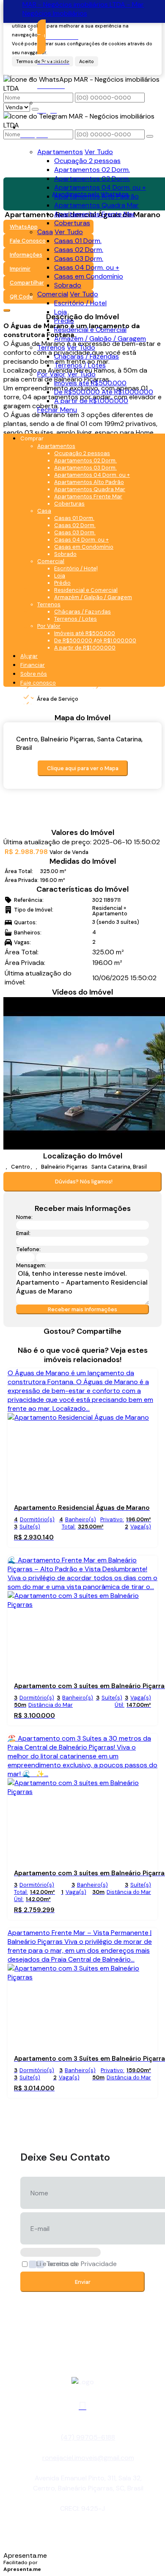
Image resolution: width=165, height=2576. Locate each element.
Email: (23, 1233)
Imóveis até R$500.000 (90, 383)
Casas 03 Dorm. (79, 258)
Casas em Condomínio (89, 276)
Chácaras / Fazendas (87, 356)
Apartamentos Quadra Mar (96, 205)
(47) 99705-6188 (88, 2437)
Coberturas (72, 223)
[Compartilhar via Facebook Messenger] (96, 1341)
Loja (60, 312)
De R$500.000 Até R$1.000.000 (104, 392)
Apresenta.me (25, 2555)
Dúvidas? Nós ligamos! (84, 1182)
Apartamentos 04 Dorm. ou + (100, 187)
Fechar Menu (57, 410)
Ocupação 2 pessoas (87, 161)
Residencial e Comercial (90, 330)
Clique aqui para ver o (83, 768)
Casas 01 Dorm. (78, 241)
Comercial (53, 294)
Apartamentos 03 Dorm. (92, 178)
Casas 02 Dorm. (79, 250)
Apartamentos (60, 152)
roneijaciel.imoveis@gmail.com (88, 2458)
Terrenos (51, 347)
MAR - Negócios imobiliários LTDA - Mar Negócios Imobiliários (83, 9)
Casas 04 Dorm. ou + (87, 267)
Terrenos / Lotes (80, 365)
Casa (45, 232)
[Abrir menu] (6, 425)
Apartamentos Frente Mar (95, 214)
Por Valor (51, 374)
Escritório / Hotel (80, 303)
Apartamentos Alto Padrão (96, 196)
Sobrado (68, 285)
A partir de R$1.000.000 (91, 401)
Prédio (64, 321)
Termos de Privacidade (81, 2264)
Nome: (24, 1217)
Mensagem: (31, 1265)
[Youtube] (82, 2406)
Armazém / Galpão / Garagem (100, 339)
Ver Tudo (99, 152)
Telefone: (28, 1249)
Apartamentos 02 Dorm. (92, 170)
